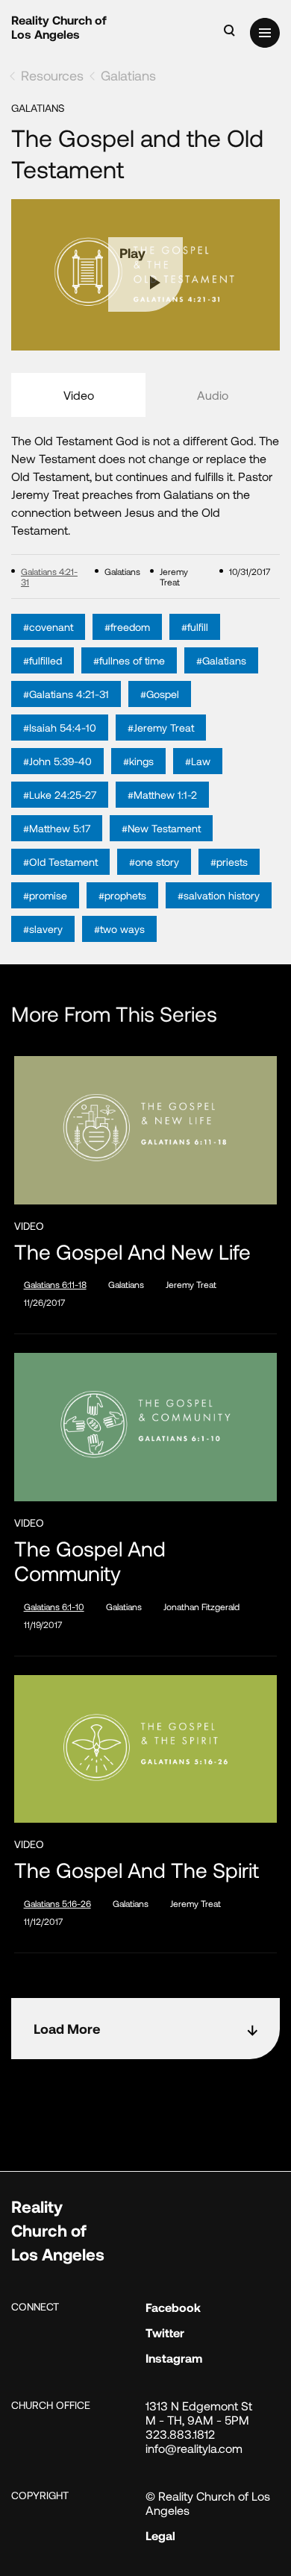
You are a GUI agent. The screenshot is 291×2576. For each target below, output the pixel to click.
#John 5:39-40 (57, 761)
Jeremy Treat (191, 1284)
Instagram (174, 2358)
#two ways (119, 929)
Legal (160, 2535)
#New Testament (161, 828)
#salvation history (219, 895)
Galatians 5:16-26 (57, 1903)
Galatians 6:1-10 (54, 1606)
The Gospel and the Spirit (137, 1870)
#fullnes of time (129, 660)
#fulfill (195, 627)
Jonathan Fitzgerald (201, 1606)
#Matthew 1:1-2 (162, 795)
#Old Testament (60, 862)
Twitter (165, 2332)
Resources (52, 75)
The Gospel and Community (90, 1561)
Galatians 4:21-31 (49, 577)
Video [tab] (79, 395)
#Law (198, 761)
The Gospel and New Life (132, 1252)
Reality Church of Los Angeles (59, 27)
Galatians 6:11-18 (55, 1284)
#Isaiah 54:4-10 (60, 728)
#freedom (127, 627)
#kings (138, 761)
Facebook (173, 2307)
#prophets (122, 895)
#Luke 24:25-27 (60, 795)
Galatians (128, 75)
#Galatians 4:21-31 (66, 694)
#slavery (43, 929)
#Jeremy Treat (161, 728)
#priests (229, 862)
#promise (45, 895)
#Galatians (221, 660)
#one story (154, 862)
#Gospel (160, 694)
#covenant (48, 627)
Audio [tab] (213, 395)
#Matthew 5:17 (57, 828)
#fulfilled (43, 660)
